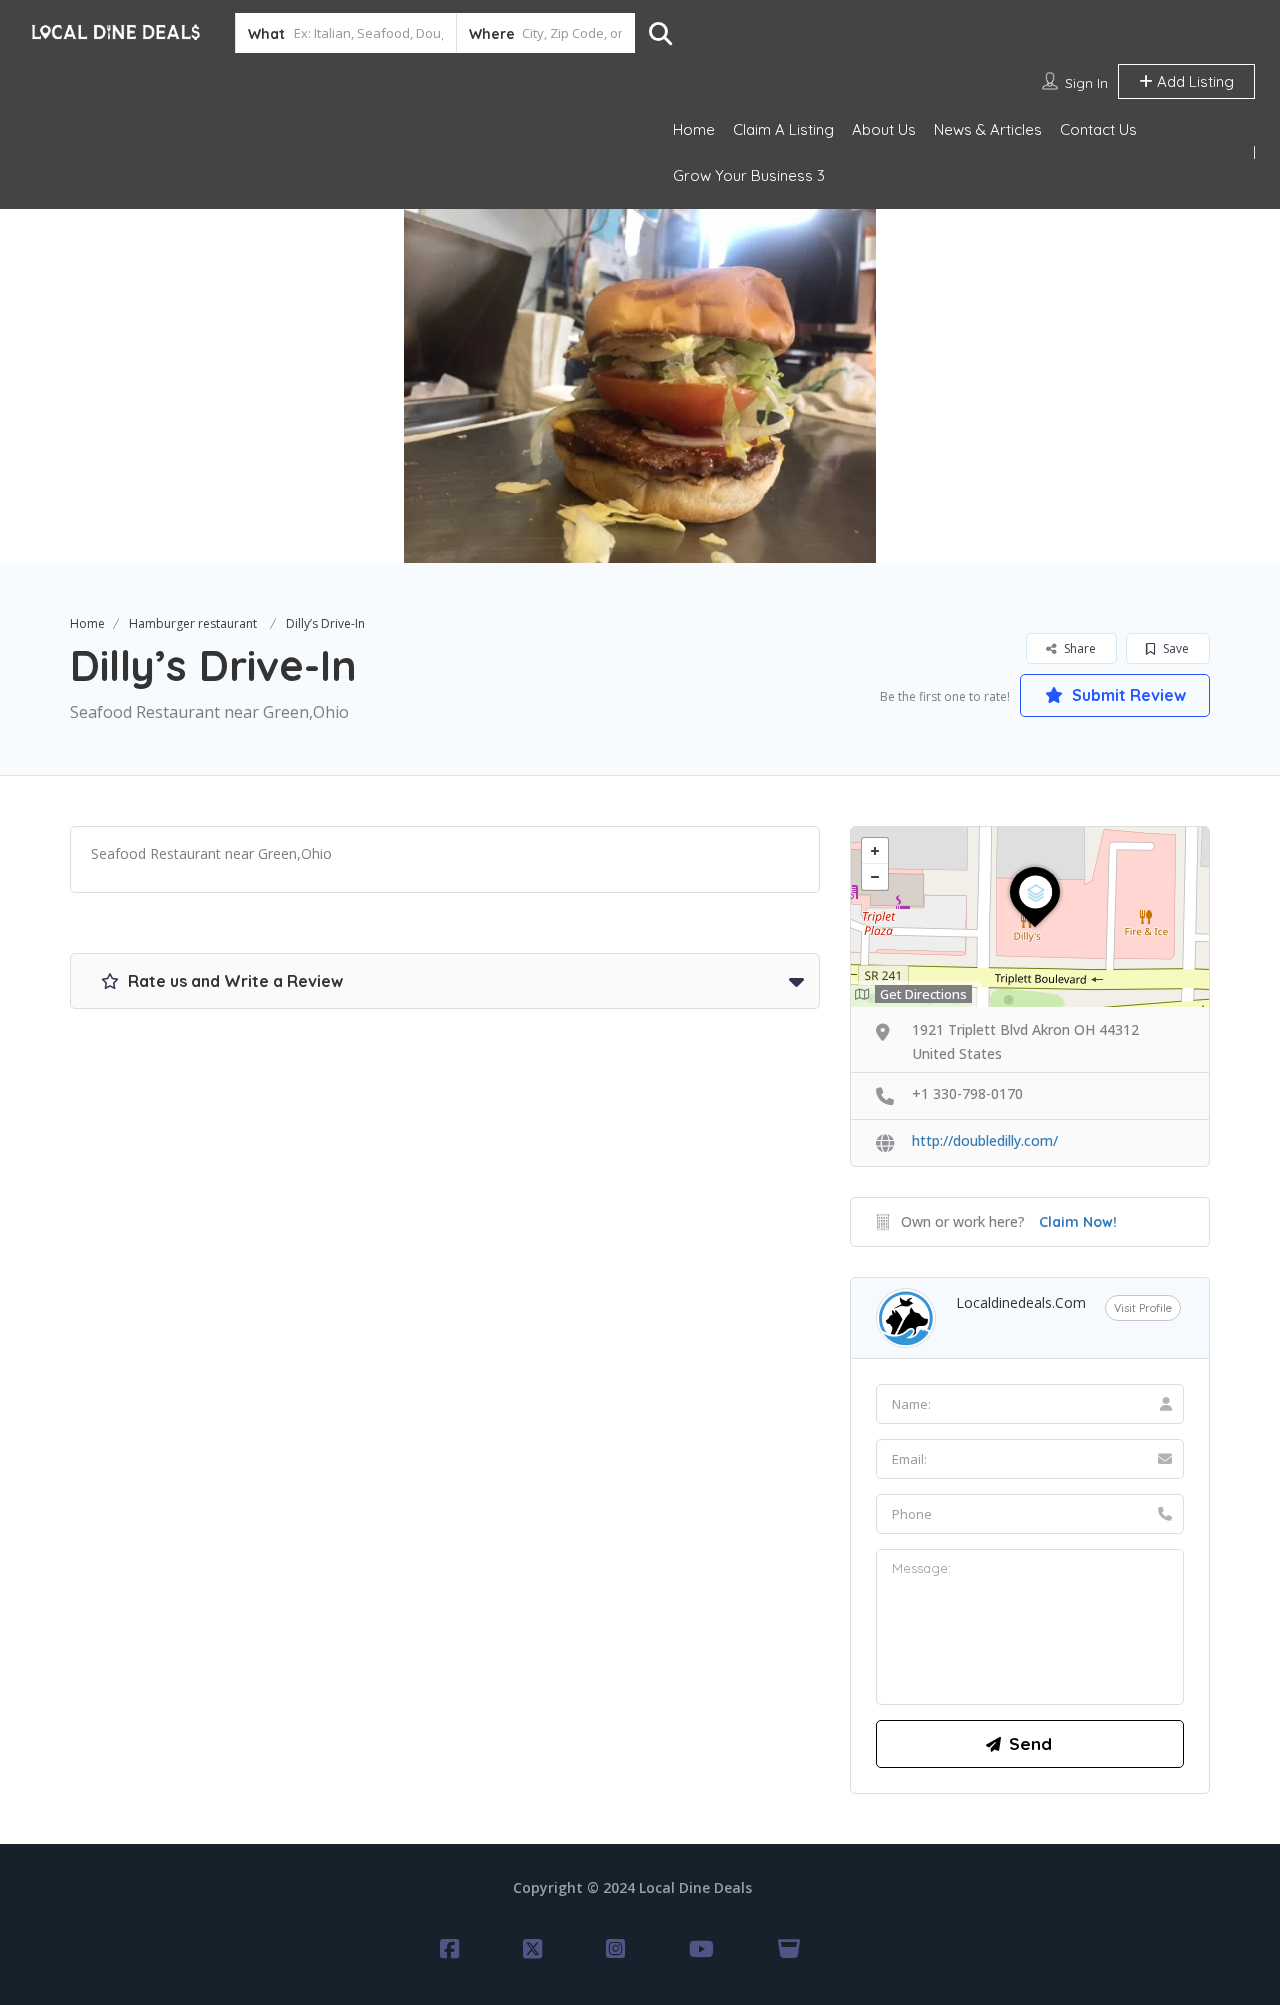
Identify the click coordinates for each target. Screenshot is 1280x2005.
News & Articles (988, 129)
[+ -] (1030, 917)
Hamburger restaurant (193, 623)
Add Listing (1193, 81)
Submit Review (1127, 695)
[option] (640, 386)
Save (1174, 648)
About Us (884, 129)
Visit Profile (1143, 1308)
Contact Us (1098, 129)
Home (694, 129)
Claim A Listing (783, 129)
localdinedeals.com (1021, 1302)
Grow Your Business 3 (749, 175)
